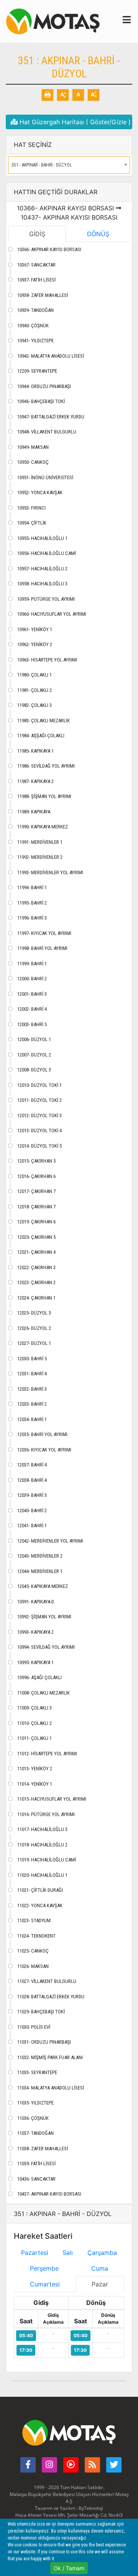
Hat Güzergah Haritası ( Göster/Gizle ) (74, 122)
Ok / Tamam (69, 2568)
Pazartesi (35, 2253)
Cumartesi (45, 2284)
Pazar (100, 2284)
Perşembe (44, 2268)
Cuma (100, 2268)
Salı (68, 2253)
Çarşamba (102, 2253)
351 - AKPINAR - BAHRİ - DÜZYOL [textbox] (42, 165)
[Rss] (92, 2465)
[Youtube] (71, 2465)
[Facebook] (28, 2465)
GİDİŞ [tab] (37, 234)
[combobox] (69, 165)
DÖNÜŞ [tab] (98, 234)
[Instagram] (49, 2465)
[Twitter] (114, 2465)
